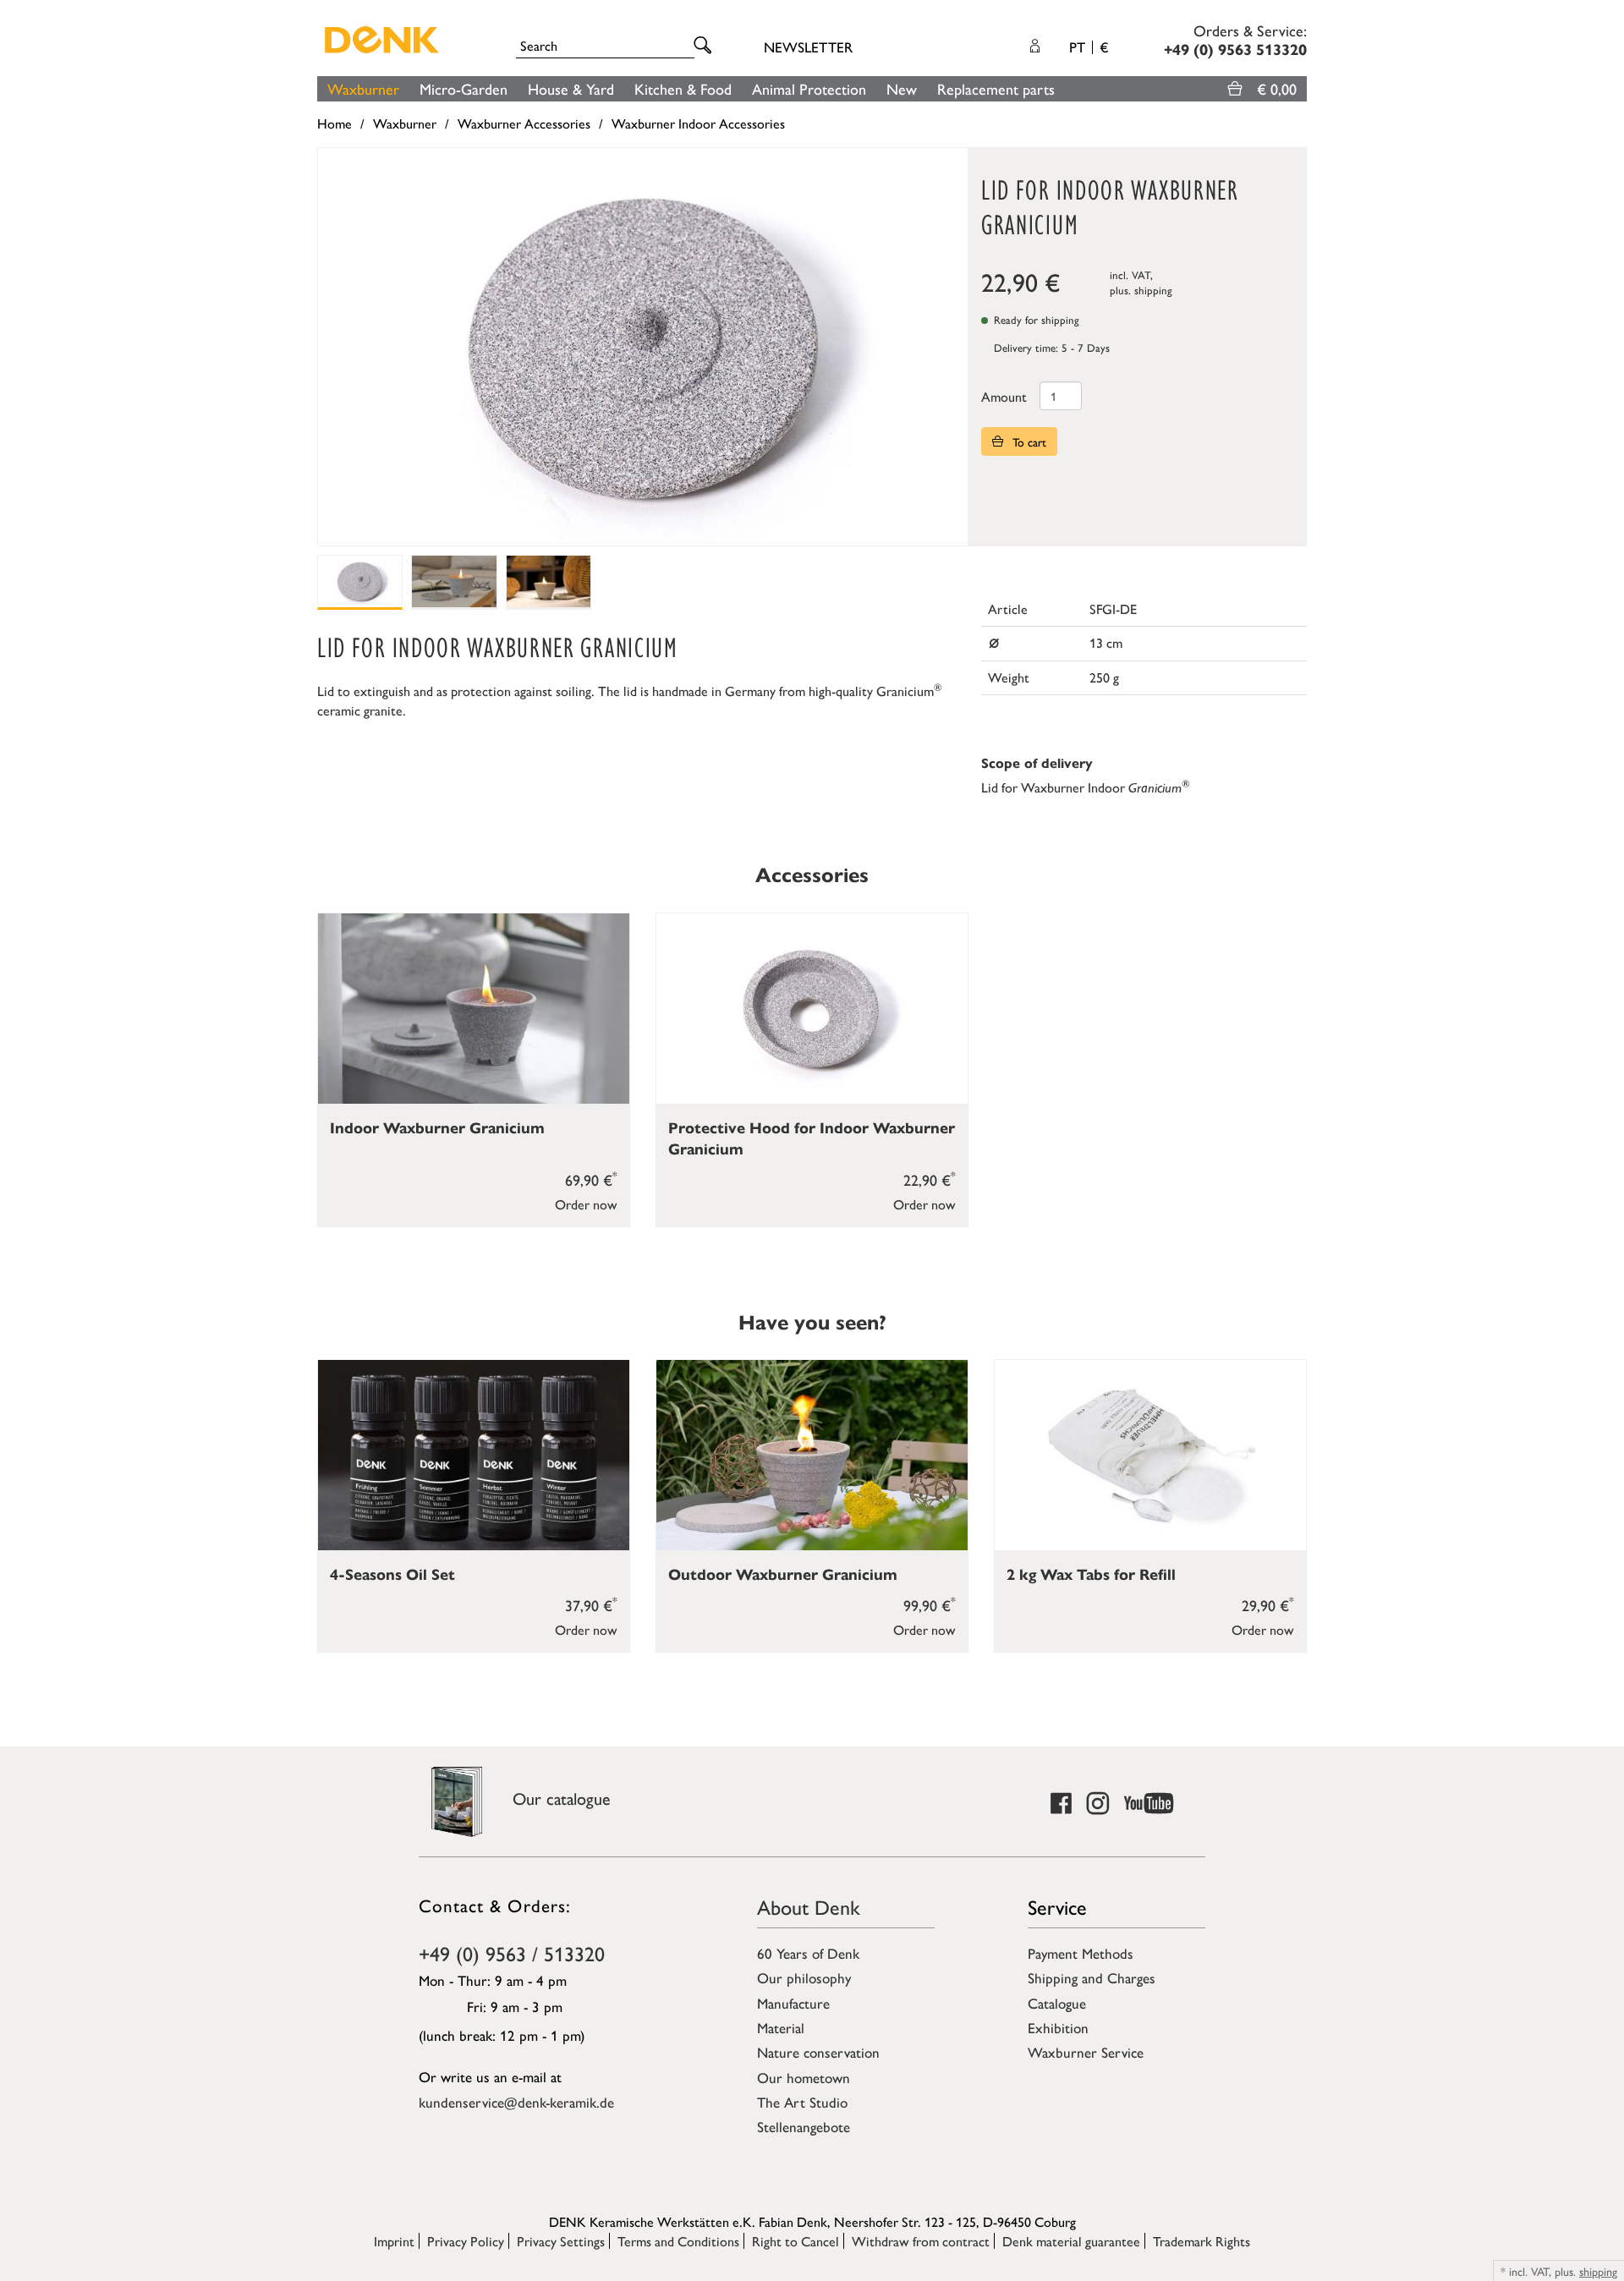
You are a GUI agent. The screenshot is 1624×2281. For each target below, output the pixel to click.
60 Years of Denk (808, 1953)
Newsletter (808, 47)
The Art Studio (802, 2102)
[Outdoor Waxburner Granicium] (812, 1455)
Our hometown (804, 2077)
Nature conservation (818, 2052)
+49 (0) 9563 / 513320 (512, 1953)
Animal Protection (809, 88)
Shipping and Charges (1092, 1977)
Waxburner (363, 88)
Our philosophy (804, 1977)
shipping (1153, 290)
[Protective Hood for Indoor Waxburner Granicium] (812, 1009)
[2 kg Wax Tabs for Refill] (1150, 1455)
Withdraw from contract (921, 2241)
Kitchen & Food (683, 88)
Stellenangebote (804, 2126)
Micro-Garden (464, 88)
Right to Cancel (796, 2241)
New (902, 88)
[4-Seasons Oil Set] (474, 1455)
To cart (1028, 441)
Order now (586, 1204)
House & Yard (571, 88)
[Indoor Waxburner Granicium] (474, 1009)
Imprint (394, 2241)
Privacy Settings (561, 2241)
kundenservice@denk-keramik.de (516, 2102)
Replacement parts (996, 88)
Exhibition (1058, 2027)
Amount (1004, 396)
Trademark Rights (1202, 2241)
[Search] (705, 46)
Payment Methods (1081, 1953)
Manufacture (793, 2003)
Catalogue (1057, 2003)
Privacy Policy (466, 2241)
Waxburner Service (1086, 2052)
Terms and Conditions (678, 2241)
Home (335, 123)
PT (1089, 47)
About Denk (809, 1906)
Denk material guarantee (1071, 2241)
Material (781, 2027)
